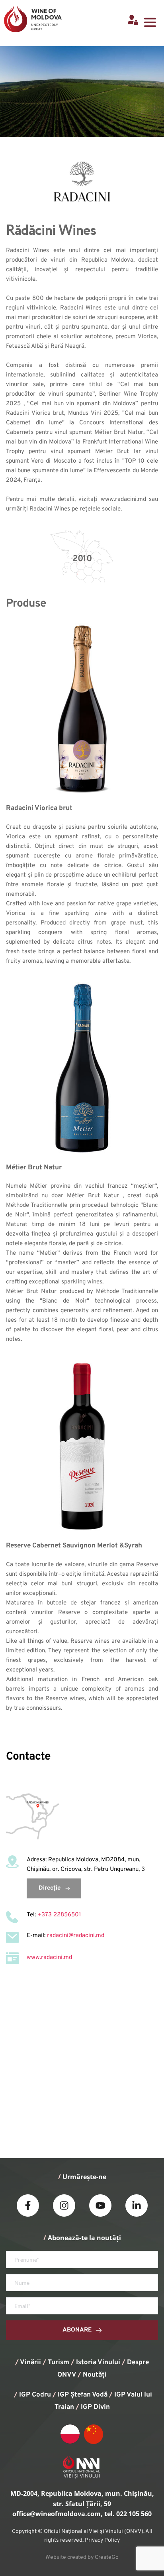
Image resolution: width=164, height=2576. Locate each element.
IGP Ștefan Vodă (83, 2395)
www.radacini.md (49, 1958)
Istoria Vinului (98, 2363)
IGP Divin (95, 2407)
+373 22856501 (59, 1915)
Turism (59, 2363)
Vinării (30, 2363)
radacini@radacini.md (76, 1936)
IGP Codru (35, 2395)
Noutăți (95, 2375)
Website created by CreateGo (82, 2557)
